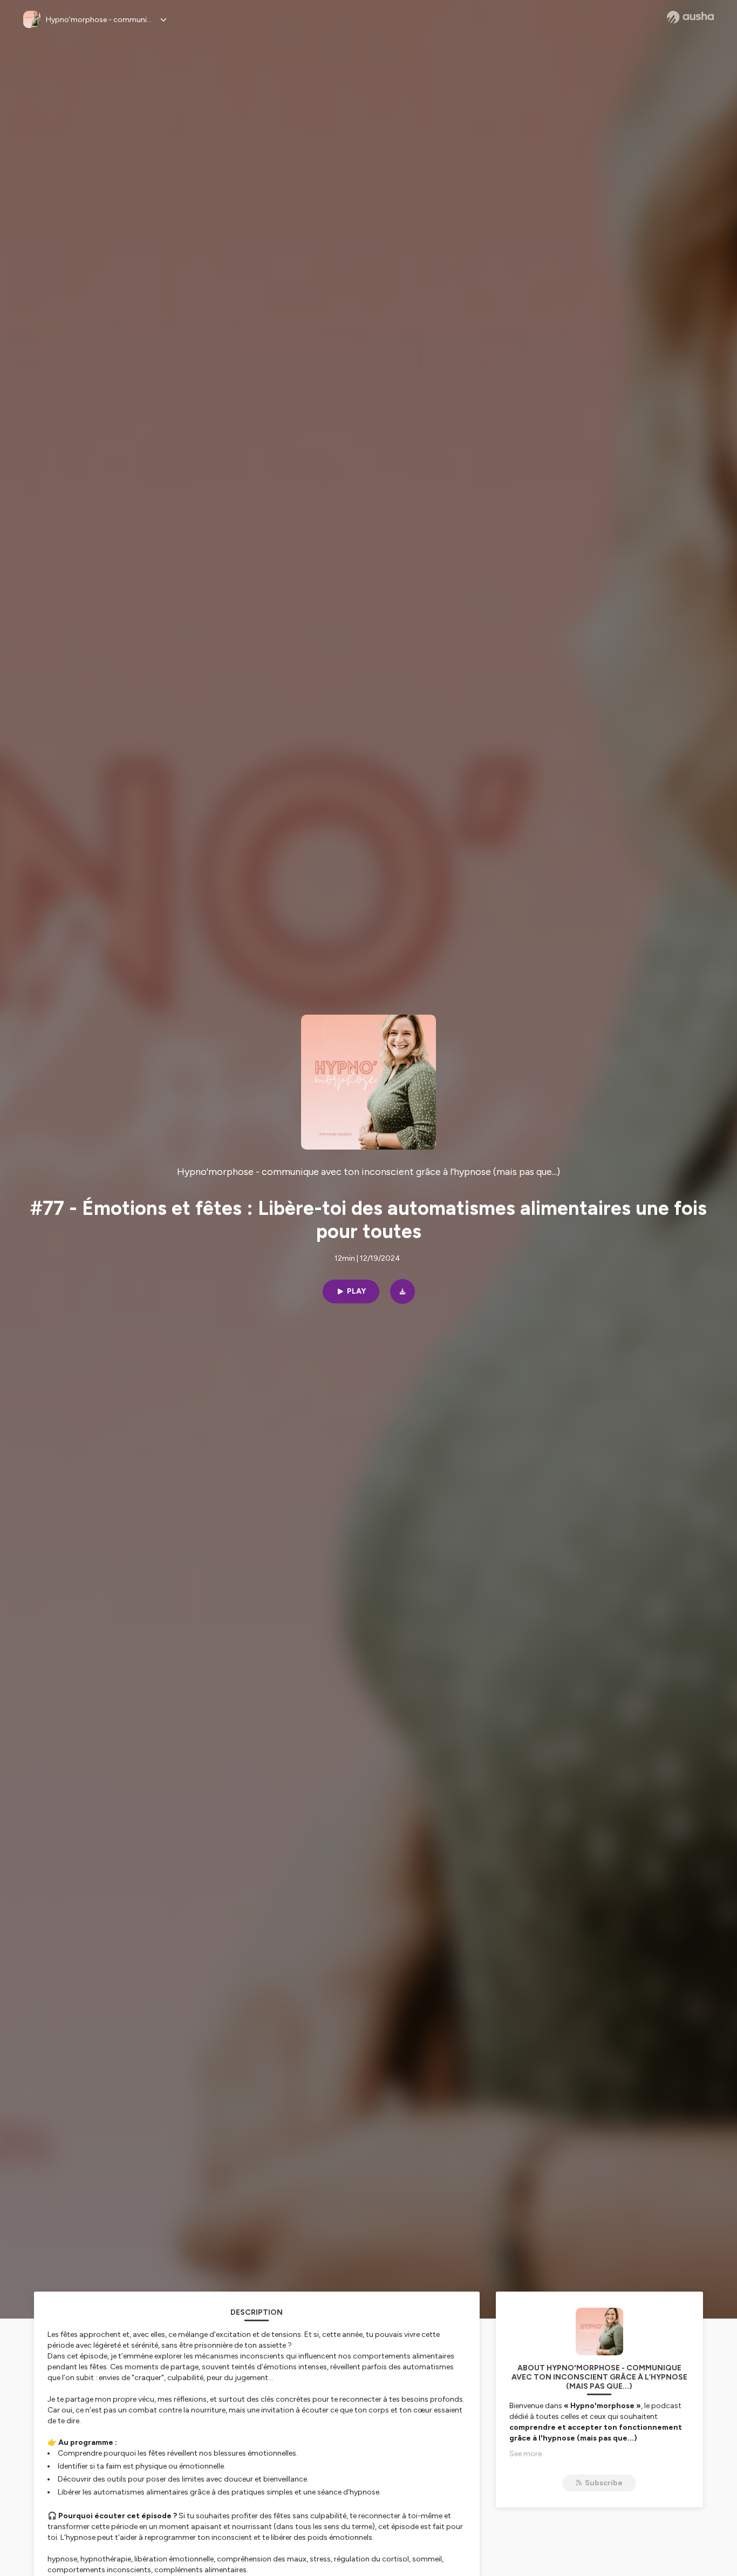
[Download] (402, 1292)
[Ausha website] (690, 17)
